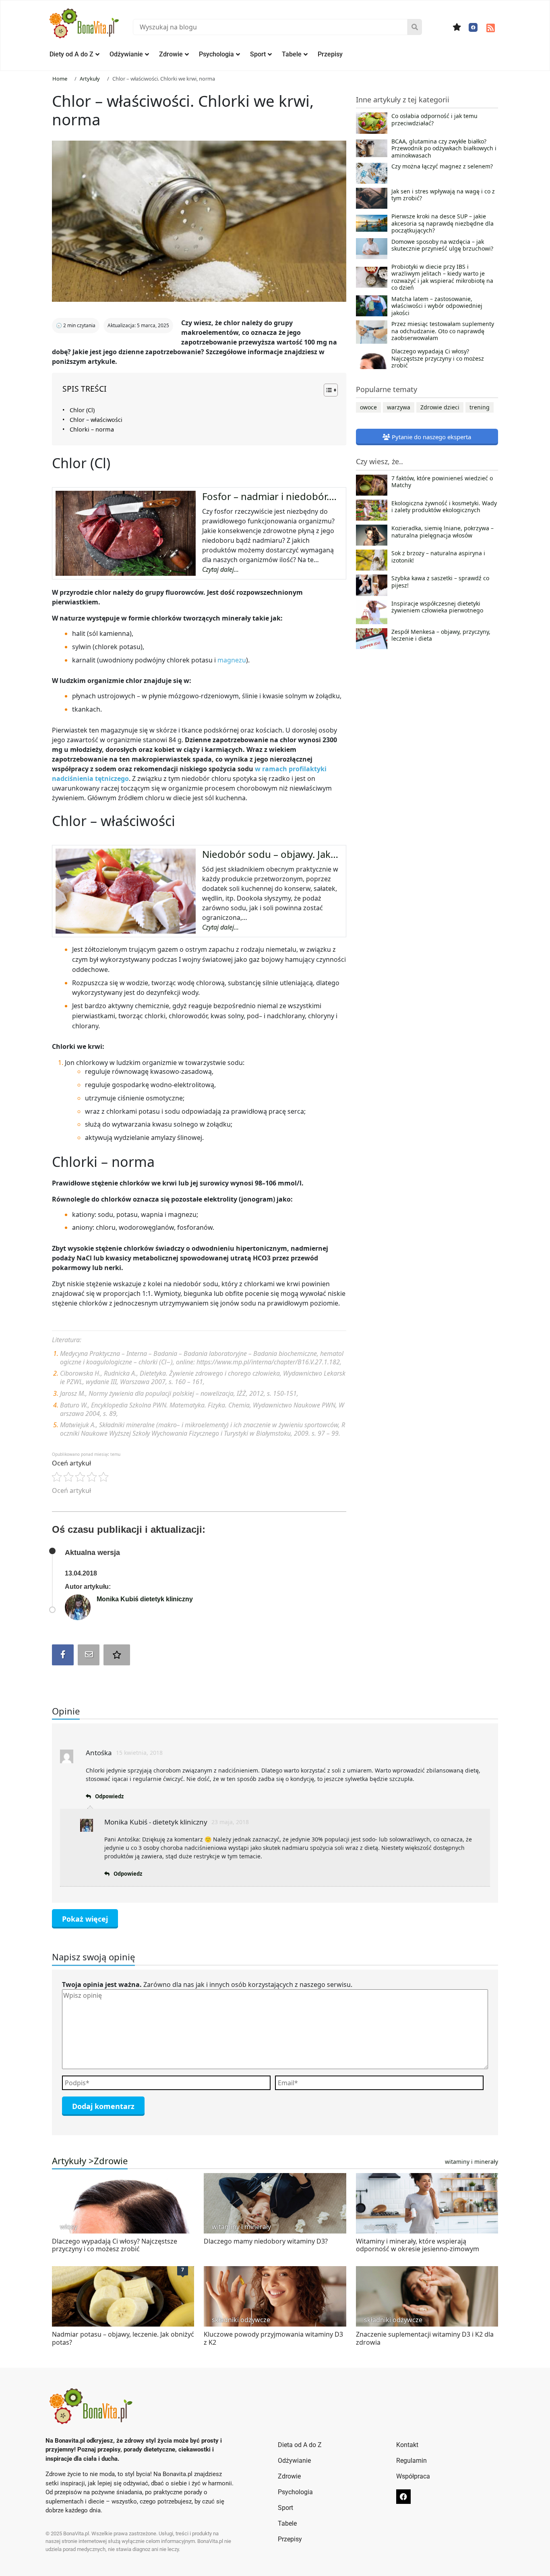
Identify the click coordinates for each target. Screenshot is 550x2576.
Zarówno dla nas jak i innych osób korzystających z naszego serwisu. (207, 1984)
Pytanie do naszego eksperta (431, 437)
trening (480, 407)
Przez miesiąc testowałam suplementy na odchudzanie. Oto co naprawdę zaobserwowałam (443, 331)
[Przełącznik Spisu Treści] (327, 390)
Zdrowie (171, 54)
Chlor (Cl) (82, 410)
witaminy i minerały (471, 2162)
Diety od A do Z (71, 54)
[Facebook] (473, 27)
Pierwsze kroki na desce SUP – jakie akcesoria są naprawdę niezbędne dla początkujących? (442, 223)
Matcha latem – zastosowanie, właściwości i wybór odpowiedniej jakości (437, 306)
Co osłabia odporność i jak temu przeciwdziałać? (434, 120)
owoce (368, 407)
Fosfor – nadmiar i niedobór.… (269, 496)
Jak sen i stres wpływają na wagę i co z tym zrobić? (443, 195)
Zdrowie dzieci (440, 407)
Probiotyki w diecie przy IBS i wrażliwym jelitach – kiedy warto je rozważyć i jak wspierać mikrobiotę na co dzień (442, 277)
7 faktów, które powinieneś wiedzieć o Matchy (442, 482)
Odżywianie (126, 54)
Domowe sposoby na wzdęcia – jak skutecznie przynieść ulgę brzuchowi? (442, 245)
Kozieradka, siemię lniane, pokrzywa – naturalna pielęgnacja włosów (442, 532)
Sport (258, 54)
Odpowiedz (109, 1796)
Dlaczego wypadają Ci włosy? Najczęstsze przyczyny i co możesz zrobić (438, 358)
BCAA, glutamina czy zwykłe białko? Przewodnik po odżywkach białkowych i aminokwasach (444, 148)
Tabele (292, 54)
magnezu (232, 660)
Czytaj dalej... (220, 569)
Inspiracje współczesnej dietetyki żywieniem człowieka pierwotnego (437, 607)
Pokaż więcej (85, 1919)
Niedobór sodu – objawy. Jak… (270, 854)
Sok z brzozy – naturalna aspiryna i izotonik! (438, 557)
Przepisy (330, 54)
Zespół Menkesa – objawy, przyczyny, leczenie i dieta (441, 635)
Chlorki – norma (92, 429)
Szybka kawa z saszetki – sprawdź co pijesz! (440, 582)
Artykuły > (73, 2161)
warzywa (399, 407)
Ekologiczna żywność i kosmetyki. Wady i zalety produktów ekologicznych (444, 507)
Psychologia (216, 54)
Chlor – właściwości (96, 420)
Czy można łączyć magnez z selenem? (442, 166)
